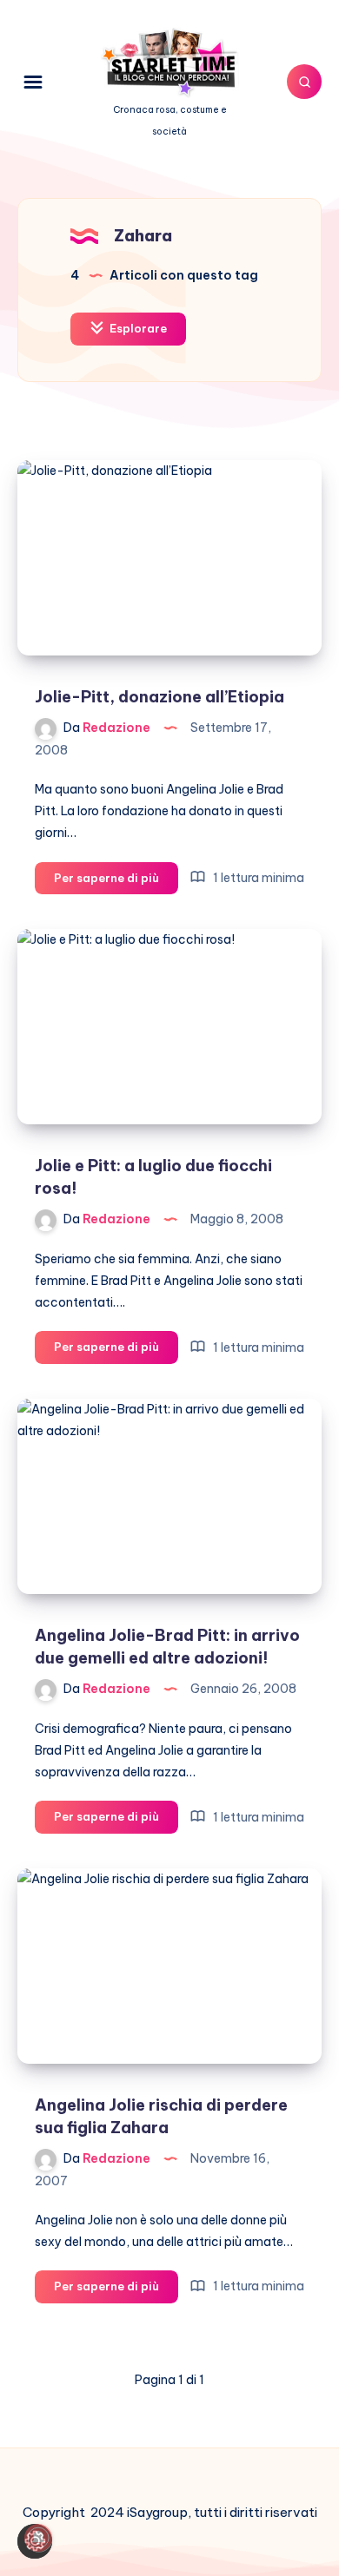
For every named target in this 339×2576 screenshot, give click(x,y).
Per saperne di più (116, 882)
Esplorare (137, 328)
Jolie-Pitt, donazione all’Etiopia (160, 697)
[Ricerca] (304, 82)
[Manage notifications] (38, 2538)
